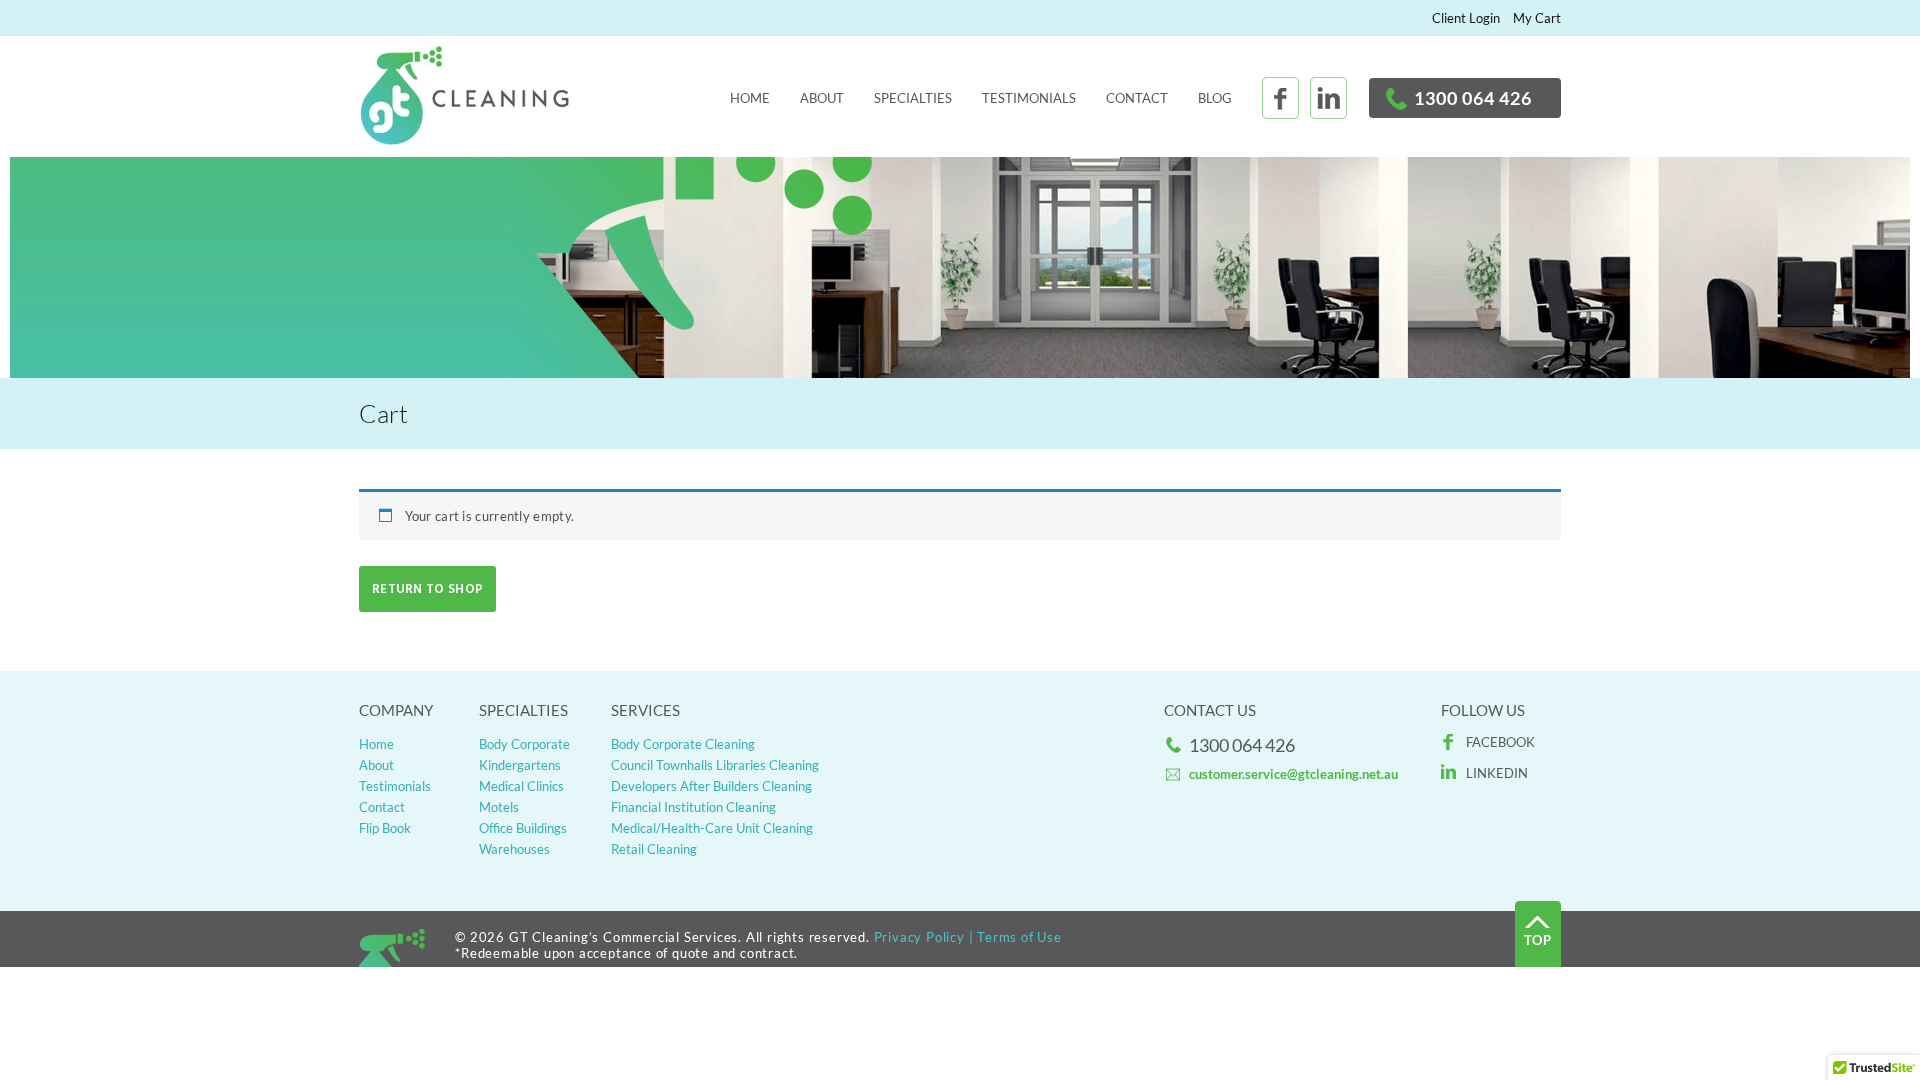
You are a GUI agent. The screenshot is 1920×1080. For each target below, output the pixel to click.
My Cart (1537, 18)
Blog (1215, 98)
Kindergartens (520, 765)
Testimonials (1029, 98)
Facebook (1500, 742)
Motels (499, 807)
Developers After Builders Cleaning (711, 786)
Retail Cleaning (654, 849)
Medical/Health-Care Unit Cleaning (712, 828)
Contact (1137, 98)
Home (750, 98)
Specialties (913, 98)
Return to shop (427, 589)
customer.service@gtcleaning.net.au (1293, 774)
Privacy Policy (919, 937)
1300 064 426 (1473, 98)
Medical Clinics (521, 786)
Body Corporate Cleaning (683, 744)
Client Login (1466, 18)
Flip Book (385, 828)
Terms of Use (1019, 937)
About (822, 98)
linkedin (1497, 773)
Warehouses (514, 849)
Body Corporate (524, 744)
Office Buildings (523, 828)
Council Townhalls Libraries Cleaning (715, 765)
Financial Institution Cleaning (693, 807)
